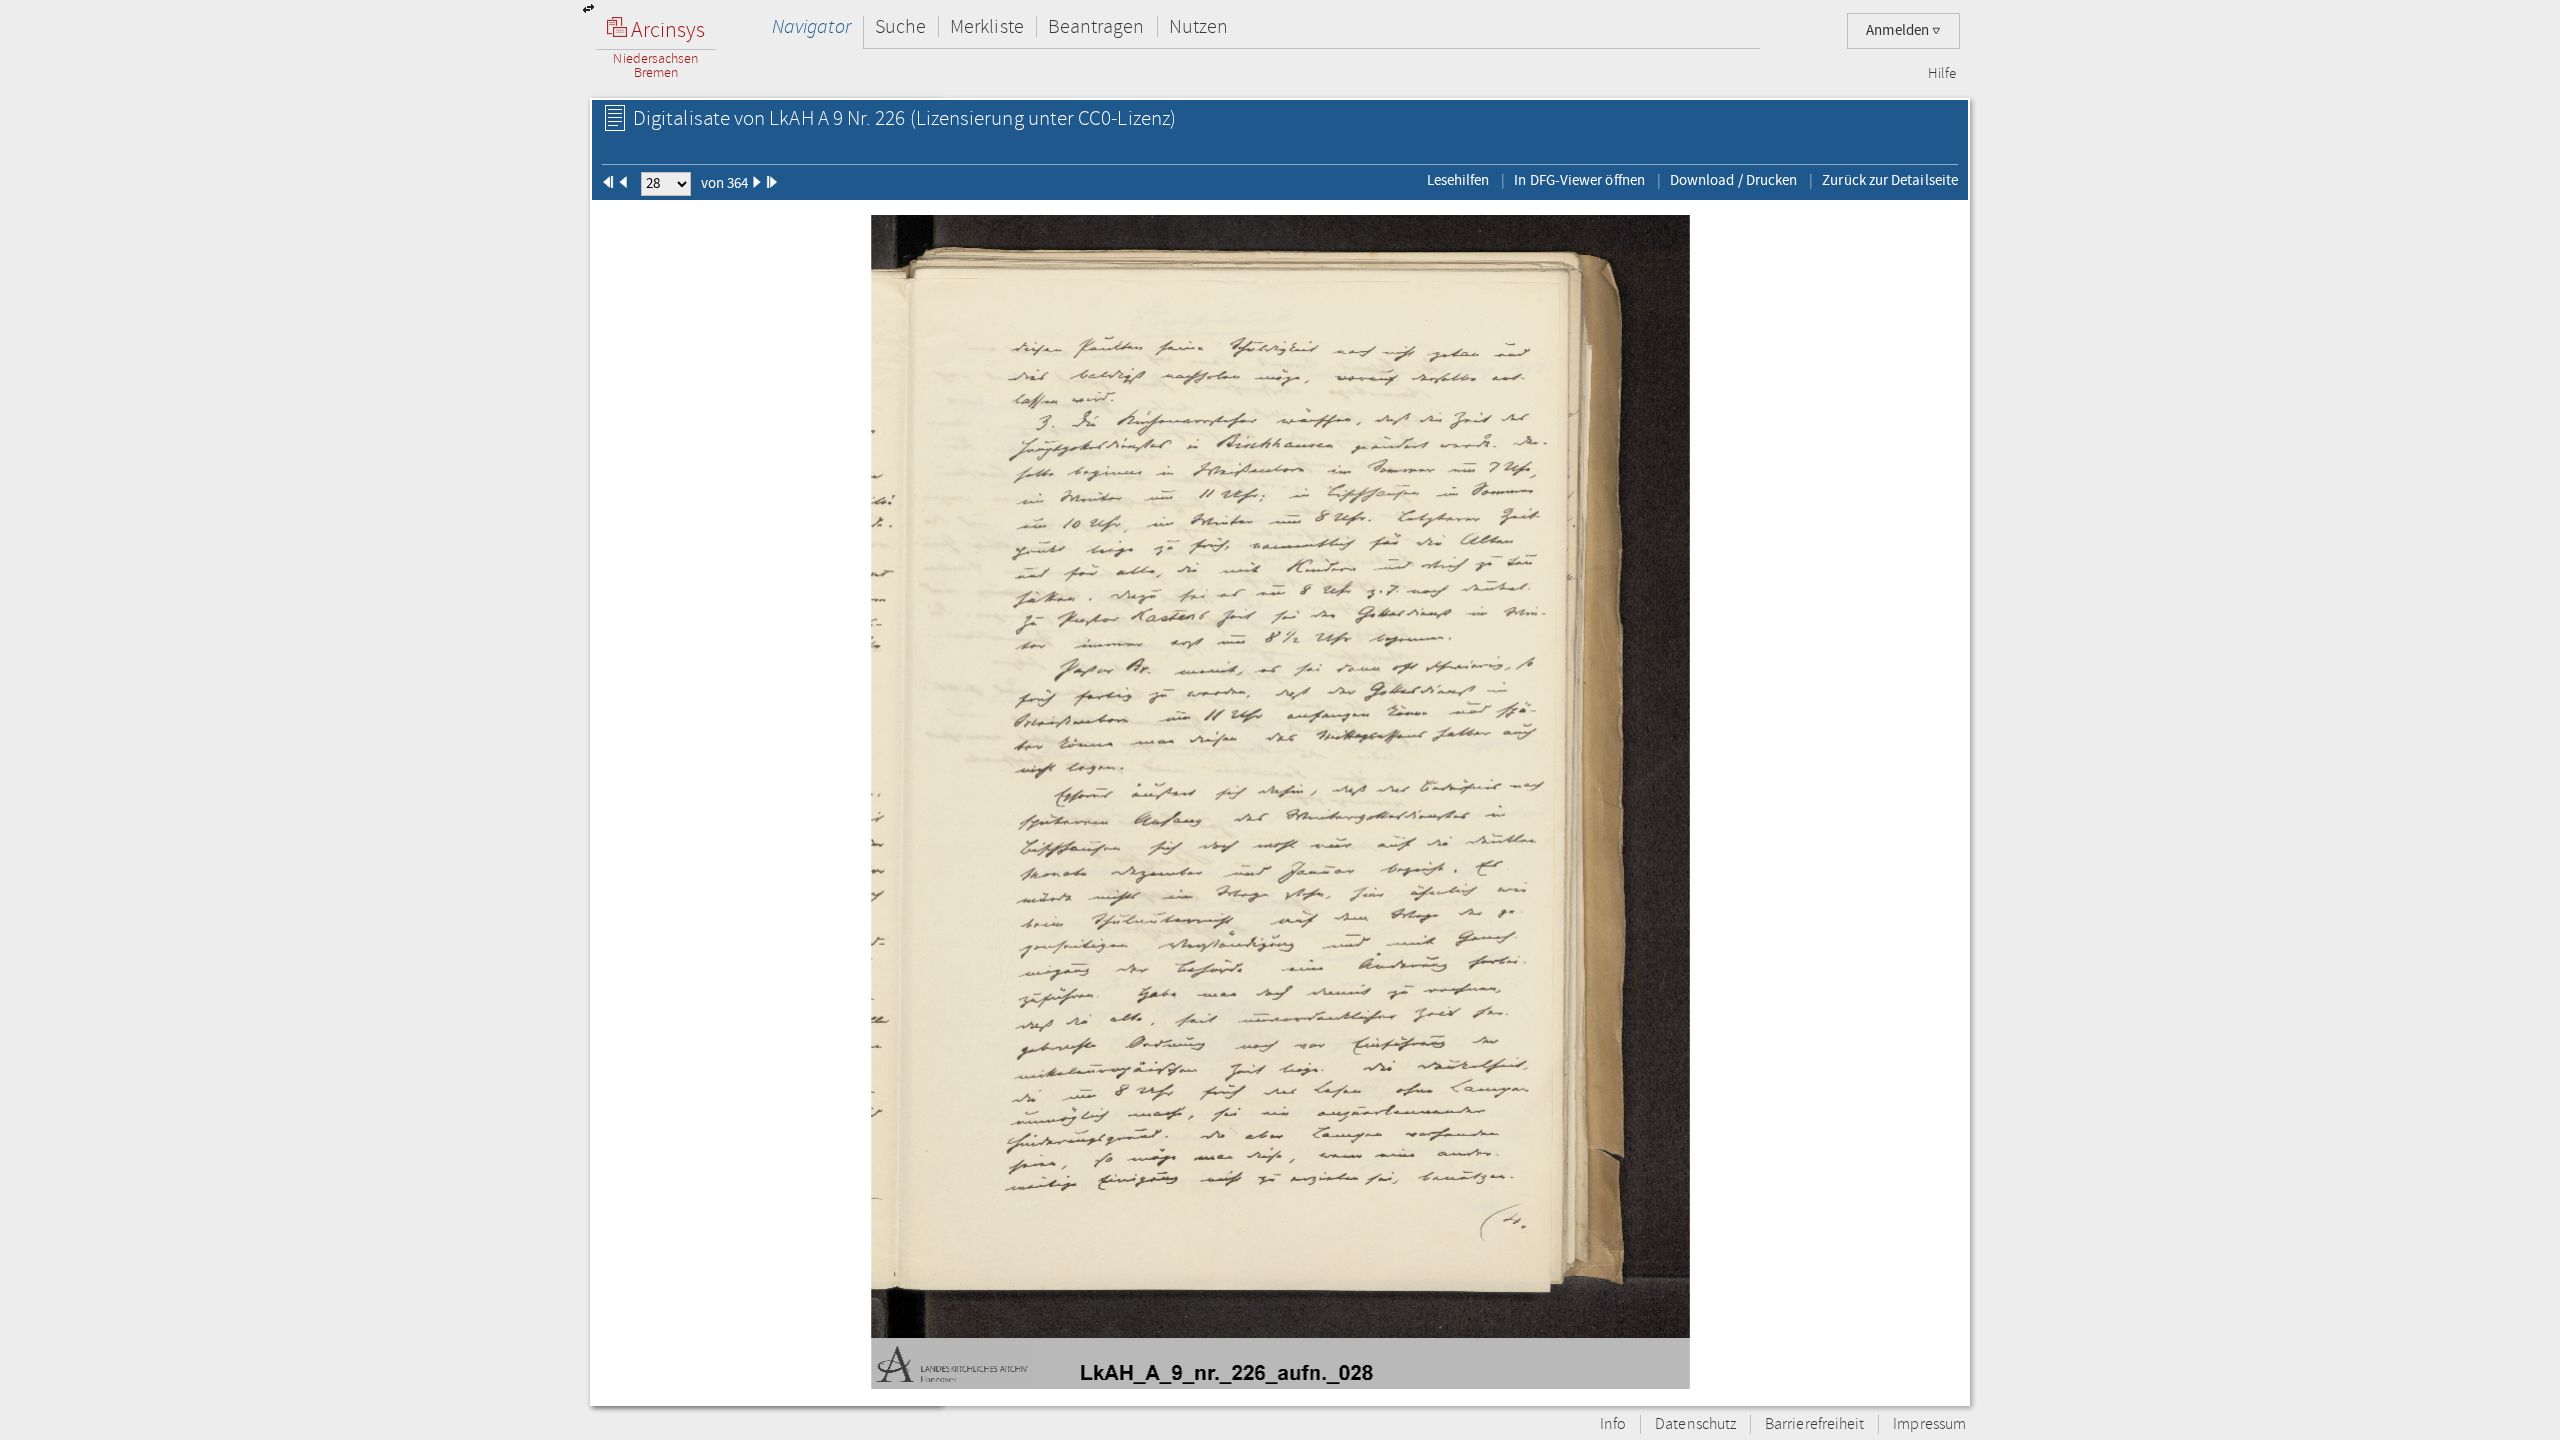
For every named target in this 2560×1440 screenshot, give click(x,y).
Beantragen (1096, 26)
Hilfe (1942, 74)
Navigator (811, 26)
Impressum (1929, 1424)
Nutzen (1198, 26)
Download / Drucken (1733, 180)
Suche (900, 26)
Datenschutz (1695, 1424)
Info (1613, 1424)
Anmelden (1899, 30)
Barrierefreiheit (1814, 1424)
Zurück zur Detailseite (1890, 180)
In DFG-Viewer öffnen (1579, 180)
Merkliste (987, 26)
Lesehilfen (1458, 180)
